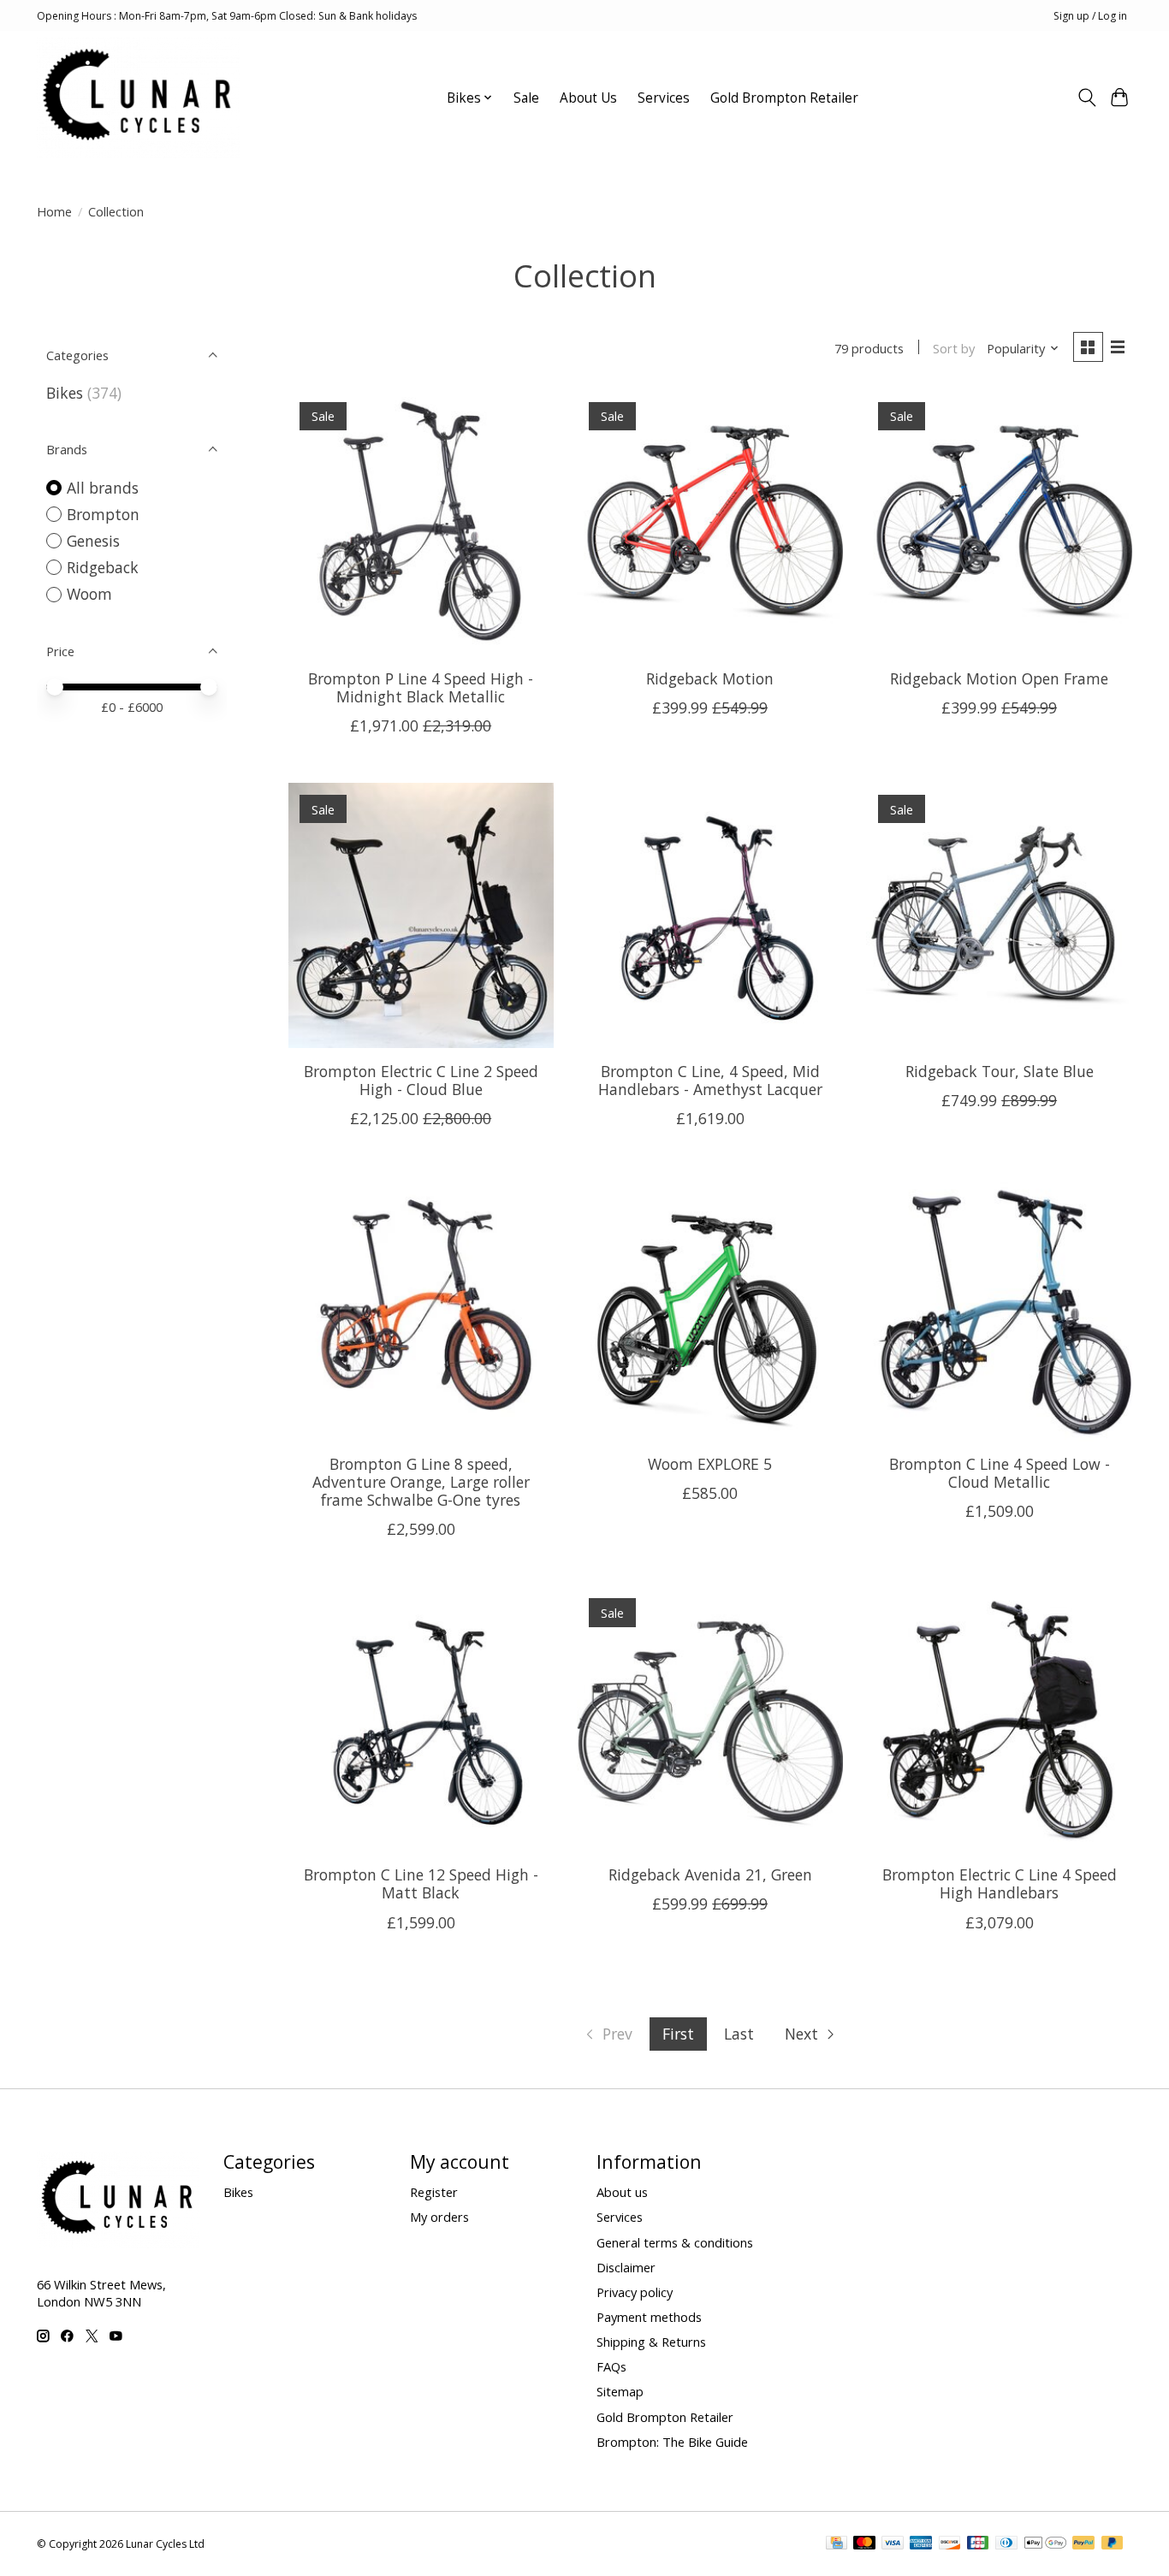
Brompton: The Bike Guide (672, 2442)
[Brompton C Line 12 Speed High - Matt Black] (421, 1719)
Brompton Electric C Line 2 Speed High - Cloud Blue (421, 1080)
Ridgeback (103, 567)
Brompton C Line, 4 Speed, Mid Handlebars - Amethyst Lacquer (710, 1080)
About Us (588, 98)
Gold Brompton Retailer (784, 98)
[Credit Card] (837, 2544)
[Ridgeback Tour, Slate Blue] (999, 915)
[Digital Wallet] (1045, 2544)
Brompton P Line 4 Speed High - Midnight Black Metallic (421, 687)
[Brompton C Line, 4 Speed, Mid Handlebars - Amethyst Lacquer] (709, 915)
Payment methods (649, 2317)
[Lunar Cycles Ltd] (138, 98)
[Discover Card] (950, 2544)
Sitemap (620, 2391)
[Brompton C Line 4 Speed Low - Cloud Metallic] (999, 1308)
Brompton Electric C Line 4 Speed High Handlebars (1000, 1883)
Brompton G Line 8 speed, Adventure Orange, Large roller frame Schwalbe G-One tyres (421, 1482)
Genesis (93, 541)
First (678, 2034)
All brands (103, 488)
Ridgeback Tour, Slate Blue (1000, 1071)
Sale (526, 98)
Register (434, 2192)
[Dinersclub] (1006, 2544)
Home (54, 211)
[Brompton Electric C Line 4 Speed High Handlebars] (999, 1719)
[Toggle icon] (1086, 98)
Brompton (103, 514)
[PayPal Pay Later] (1113, 2544)
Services (664, 98)
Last (739, 2034)
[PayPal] (1083, 2544)
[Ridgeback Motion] (709, 523)
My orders (439, 2217)
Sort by (954, 348)
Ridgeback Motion (710, 678)
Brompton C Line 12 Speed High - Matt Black (421, 1883)
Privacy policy (635, 2292)
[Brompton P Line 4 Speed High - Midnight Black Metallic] (421, 523)
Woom (89, 594)
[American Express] (921, 2544)
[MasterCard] (864, 2544)
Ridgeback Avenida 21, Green (710, 1874)
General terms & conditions (675, 2242)
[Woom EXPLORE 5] (709, 1308)
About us (622, 2192)
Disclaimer (626, 2267)
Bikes (65, 393)
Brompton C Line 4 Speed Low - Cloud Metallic (1000, 1473)
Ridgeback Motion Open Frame (999, 678)
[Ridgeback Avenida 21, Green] (709, 1719)
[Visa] (893, 2544)
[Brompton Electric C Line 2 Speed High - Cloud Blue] (421, 915)
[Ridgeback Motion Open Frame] (999, 523)
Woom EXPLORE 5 (710, 1464)
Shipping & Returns (651, 2342)
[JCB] (978, 2544)
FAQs (611, 2366)
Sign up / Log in (1090, 16)
